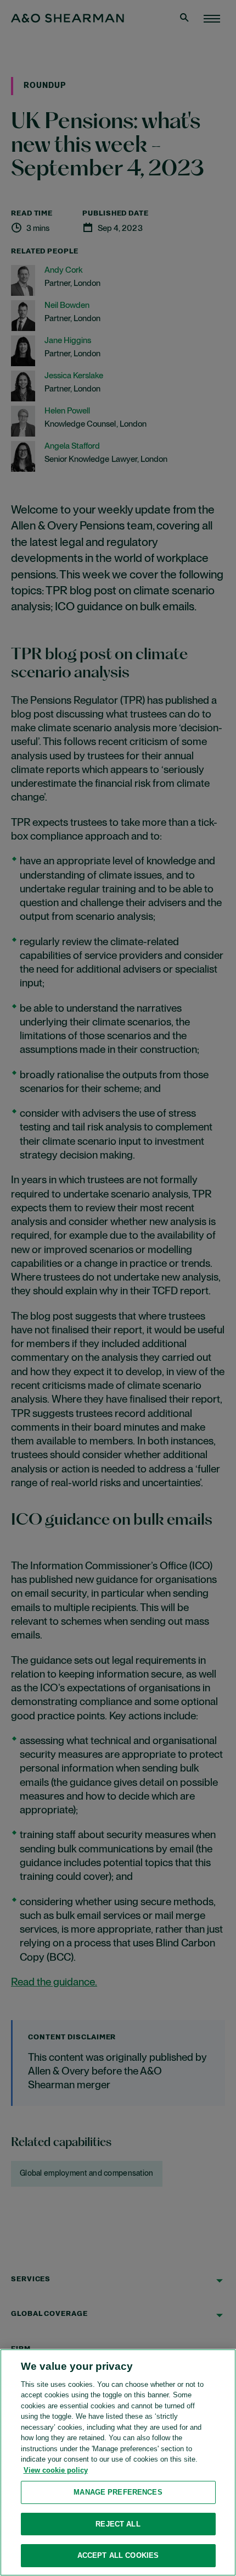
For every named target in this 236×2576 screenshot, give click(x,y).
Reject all (118, 2524)
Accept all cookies (118, 2555)
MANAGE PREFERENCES (118, 2492)
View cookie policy (56, 2470)
